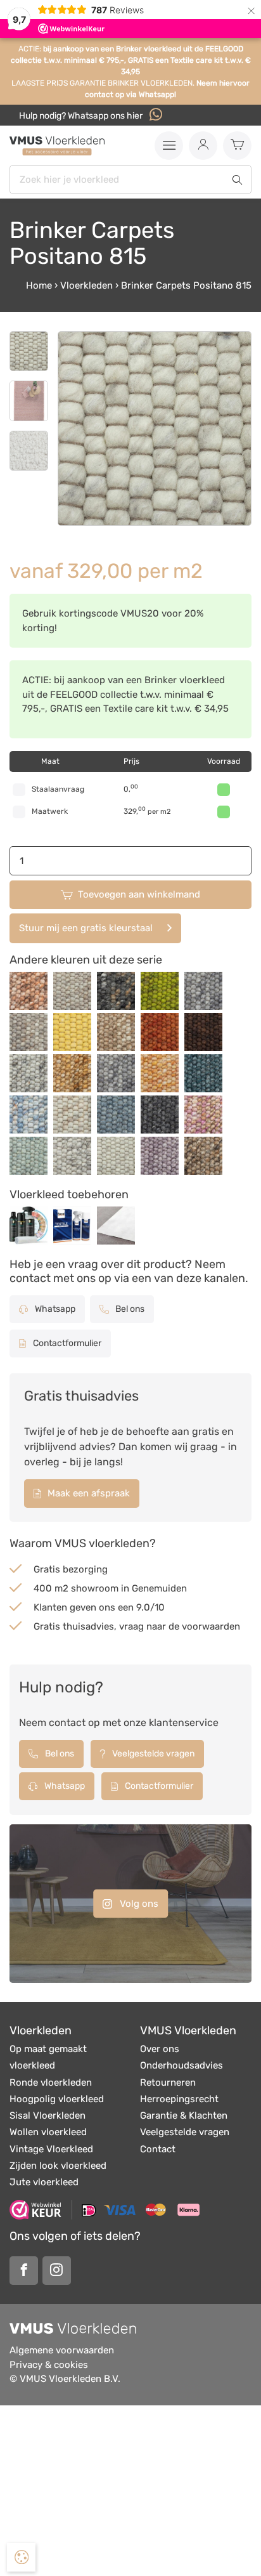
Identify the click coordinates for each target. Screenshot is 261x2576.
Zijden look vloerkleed (58, 2166)
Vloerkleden (86, 285)
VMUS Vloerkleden (188, 2030)
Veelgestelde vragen (152, 1754)
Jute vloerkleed (44, 2182)
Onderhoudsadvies (181, 2065)
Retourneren (168, 2082)
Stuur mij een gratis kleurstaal (86, 928)
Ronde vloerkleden (51, 2082)
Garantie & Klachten (184, 2115)
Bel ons (129, 1309)
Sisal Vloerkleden (48, 2115)
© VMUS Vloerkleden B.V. (65, 2379)
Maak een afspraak (87, 1493)
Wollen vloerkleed (48, 2132)
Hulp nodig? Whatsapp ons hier (82, 116)
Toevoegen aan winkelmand (139, 894)
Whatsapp (54, 1309)
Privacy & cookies (49, 2365)
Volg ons (138, 1903)
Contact (158, 2149)
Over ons (160, 2049)
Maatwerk (50, 811)
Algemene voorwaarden (62, 2350)
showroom (95, 1588)
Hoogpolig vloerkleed (57, 2099)
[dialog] (21, 2557)
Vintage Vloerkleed (51, 2149)
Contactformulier (66, 1343)
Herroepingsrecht (179, 2099)
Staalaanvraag (58, 789)
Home (39, 285)
